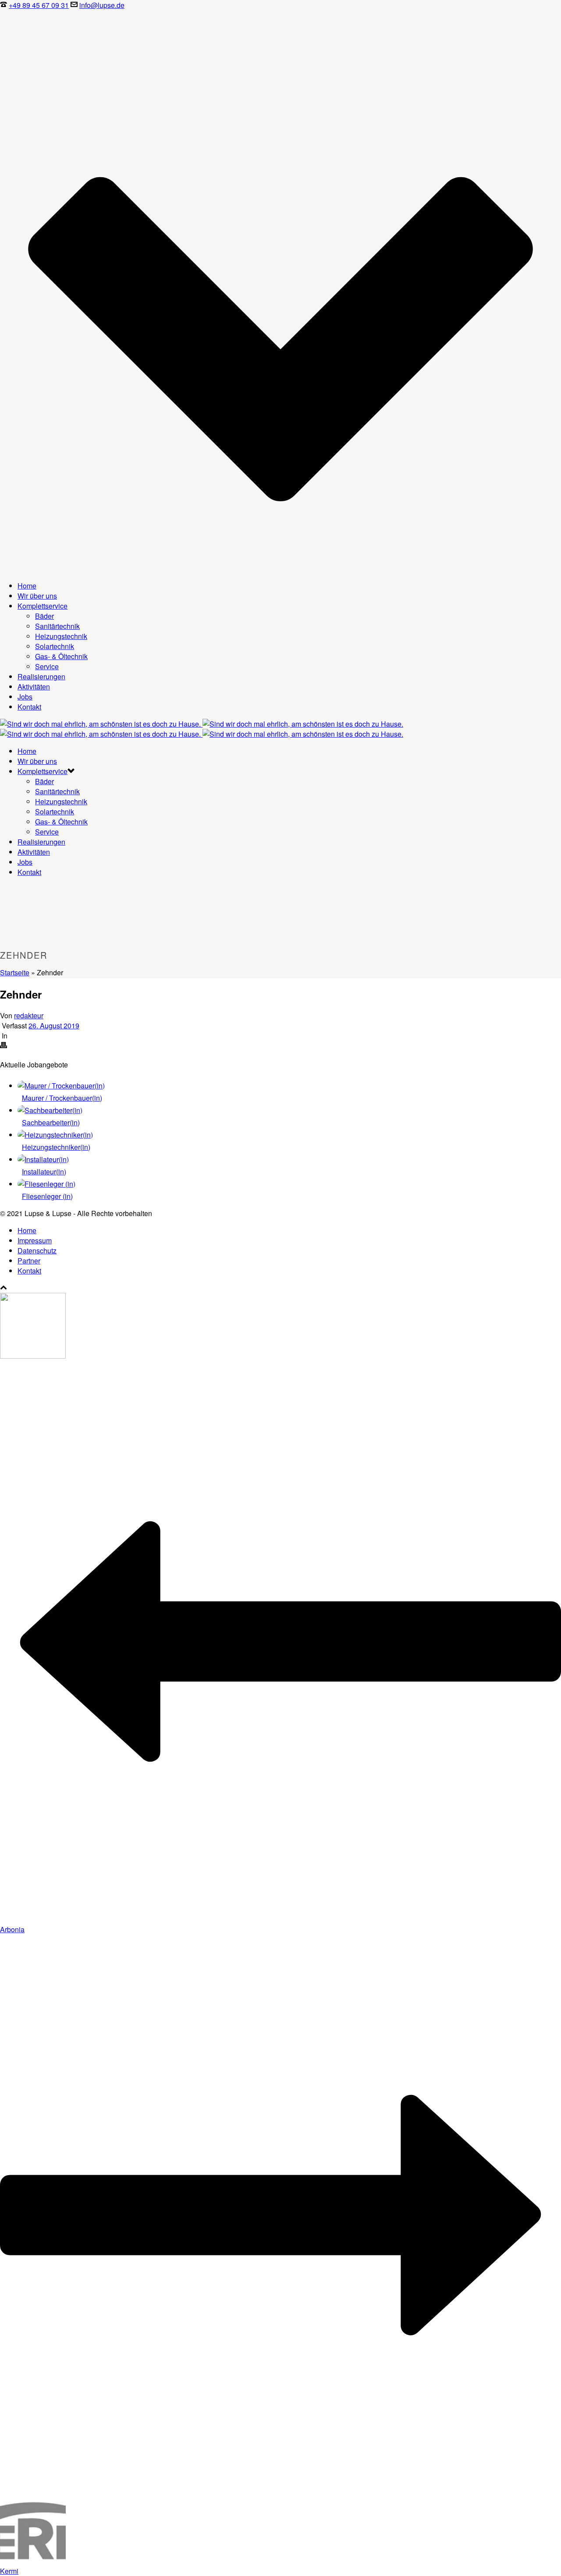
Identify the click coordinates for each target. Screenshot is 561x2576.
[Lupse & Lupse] (202, 729)
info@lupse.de (102, 5)
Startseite (15, 972)
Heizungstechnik (61, 636)
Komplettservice (43, 606)
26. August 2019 (54, 1026)
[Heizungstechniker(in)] (55, 1135)
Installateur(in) (44, 1172)
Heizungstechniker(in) (56, 1147)
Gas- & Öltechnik (61, 656)
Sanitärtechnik (57, 626)
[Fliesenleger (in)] (46, 1184)
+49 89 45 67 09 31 (39, 5)
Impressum (35, 1240)
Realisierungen (41, 676)
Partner (29, 1261)
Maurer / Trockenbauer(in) (62, 1098)
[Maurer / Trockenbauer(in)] (61, 1086)
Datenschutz (37, 1251)
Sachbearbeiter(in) (51, 1122)
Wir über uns (37, 596)
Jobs (25, 697)
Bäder (44, 616)
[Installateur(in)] (43, 1159)
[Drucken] (4, 1046)
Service (47, 666)
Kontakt (29, 707)
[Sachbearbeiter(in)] (50, 1110)
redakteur (29, 1015)
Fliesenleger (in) (47, 1196)
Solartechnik (55, 646)
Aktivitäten (34, 687)
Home (27, 586)
